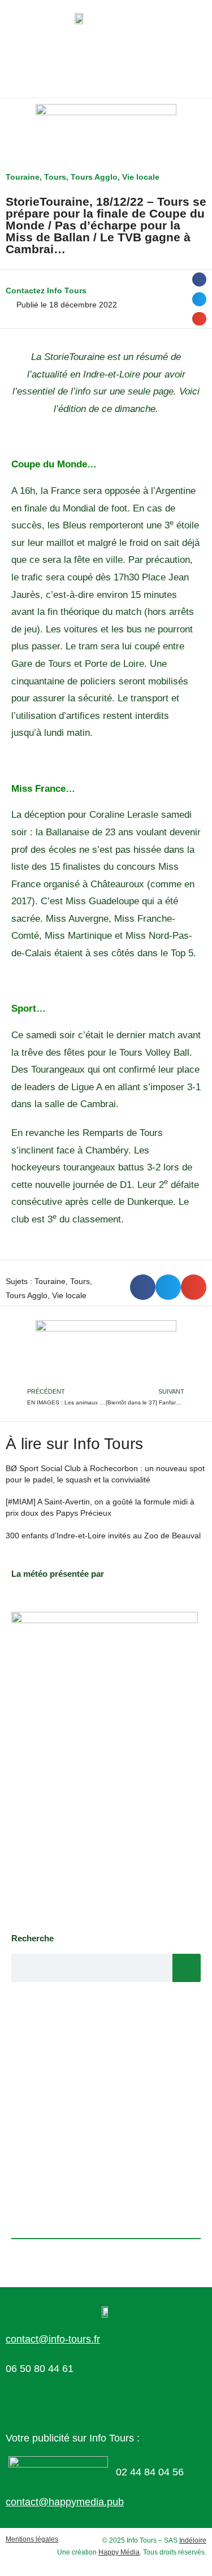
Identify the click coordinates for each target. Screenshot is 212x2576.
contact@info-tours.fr (53, 2339)
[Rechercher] (187, 1968)
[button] (199, 279)
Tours (55, 177)
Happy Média (119, 2552)
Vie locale (141, 177)
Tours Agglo (94, 177)
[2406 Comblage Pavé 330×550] (105, 1767)
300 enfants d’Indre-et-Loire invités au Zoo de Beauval (103, 1536)
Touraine (23, 177)
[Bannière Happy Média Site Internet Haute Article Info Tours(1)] (106, 1352)
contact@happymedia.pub (65, 2502)
